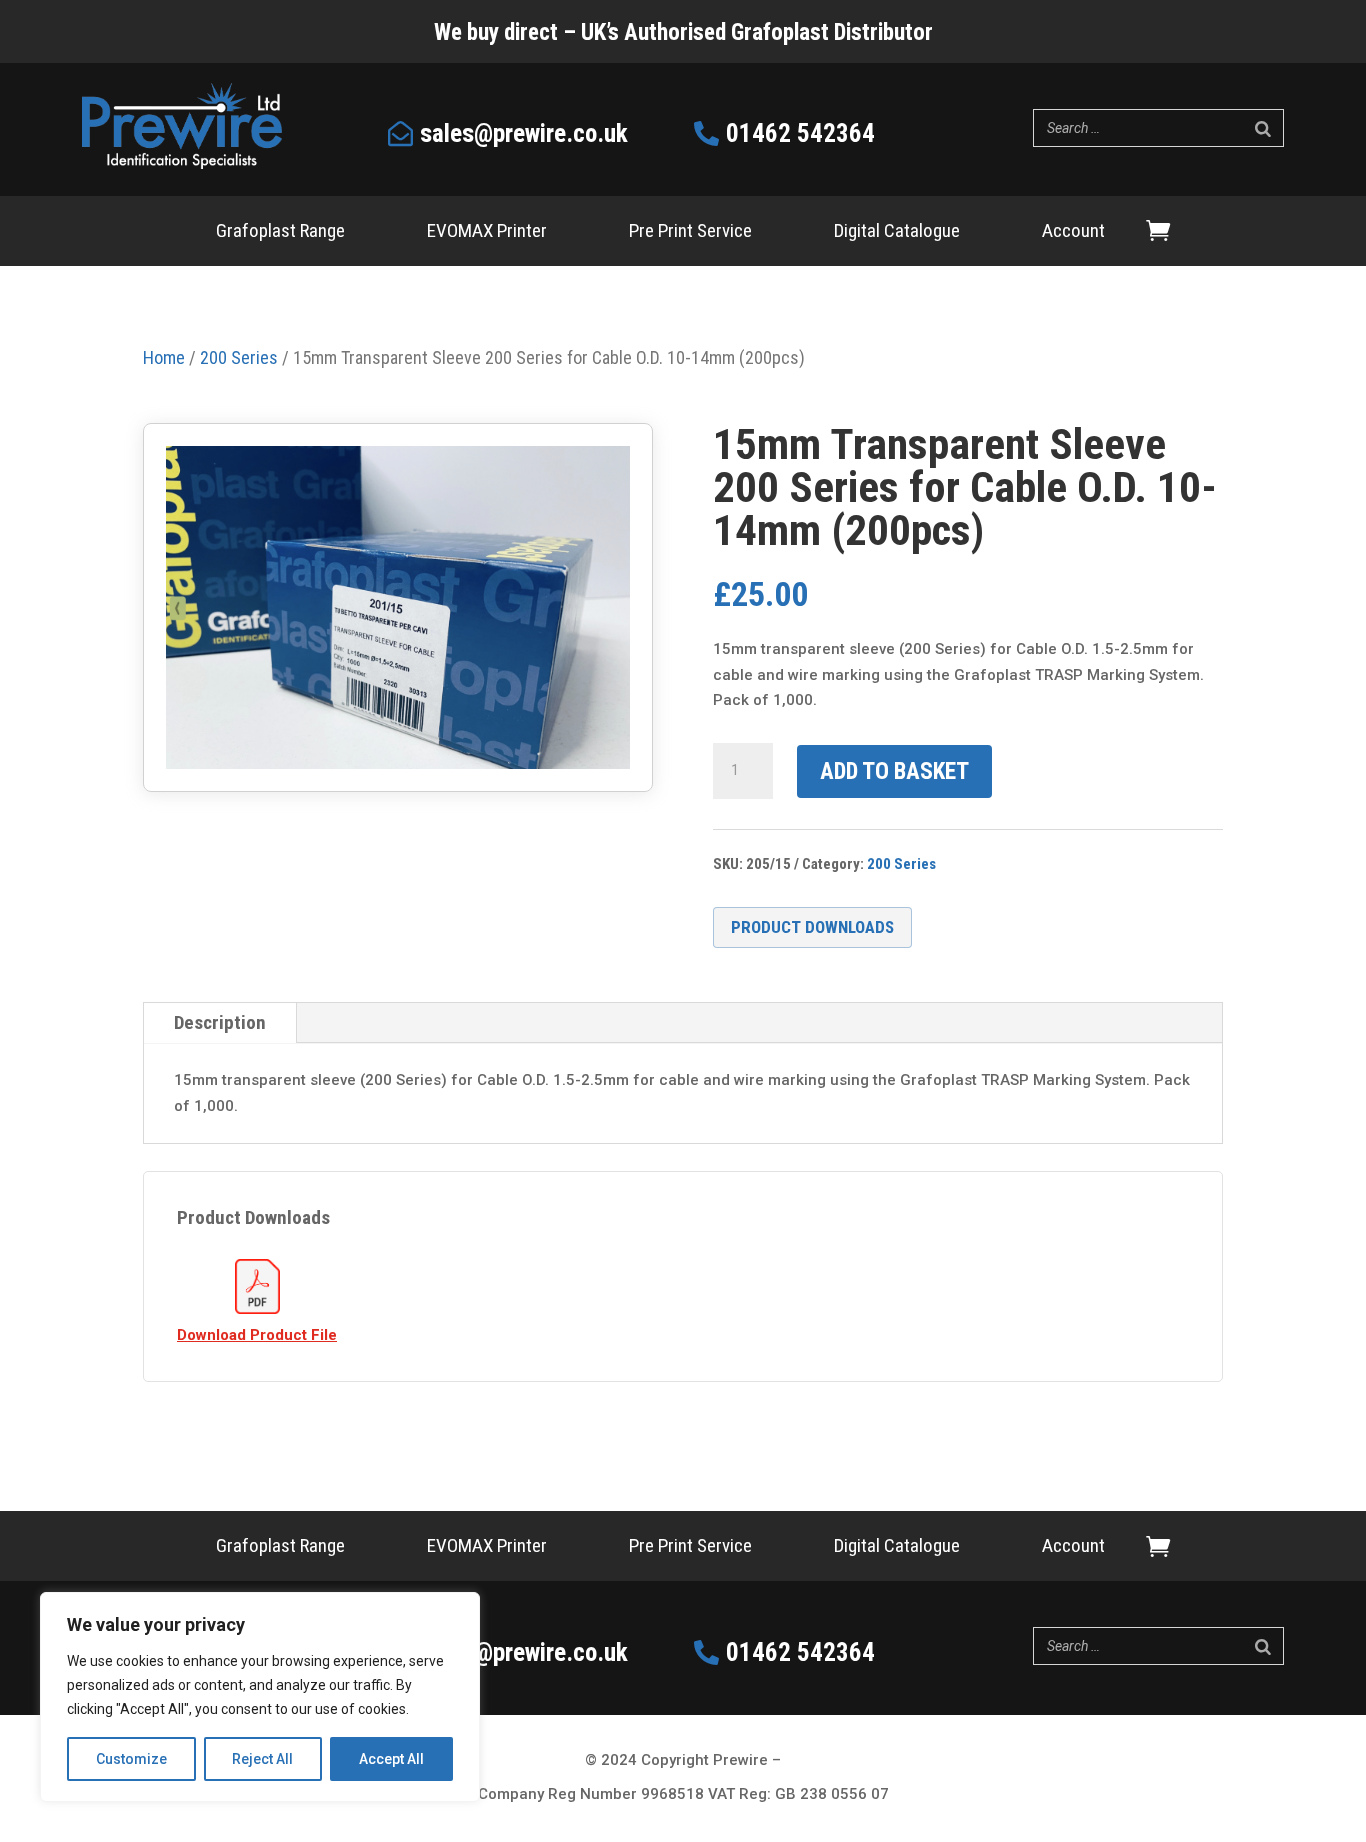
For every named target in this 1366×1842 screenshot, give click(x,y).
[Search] (1263, 128)
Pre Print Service (690, 233)
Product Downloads (812, 927)
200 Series (901, 864)
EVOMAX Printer (487, 233)
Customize (131, 1759)
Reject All (262, 1759)
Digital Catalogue (897, 233)
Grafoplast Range (280, 233)
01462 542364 (800, 133)
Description (220, 1022)
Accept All (391, 1759)
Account (1073, 233)
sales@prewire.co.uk (524, 133)
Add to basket (894, 771)
